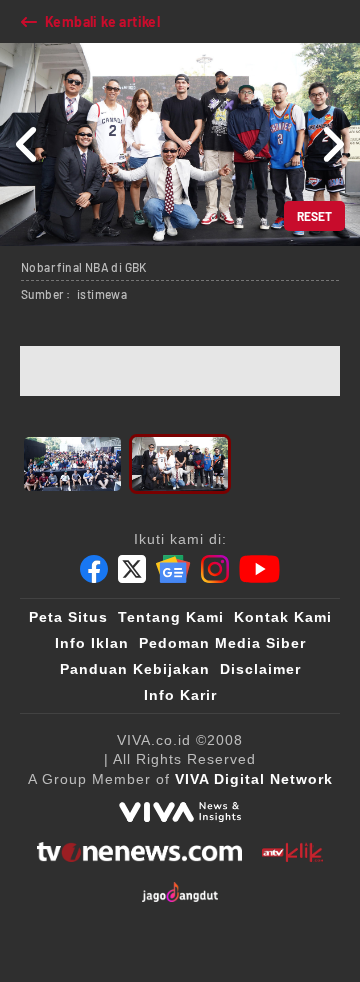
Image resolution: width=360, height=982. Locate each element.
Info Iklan (92, 643)
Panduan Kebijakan (135, 669)
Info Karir (180, 695)
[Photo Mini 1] (72, 464)
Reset (314, 216)
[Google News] (173, 569)
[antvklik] (292, 852)
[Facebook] (94, 569)
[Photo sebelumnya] (27, 144)
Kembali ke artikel (102, 21)
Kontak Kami (283, 617)
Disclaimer (260, 669)
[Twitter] (132, 569)
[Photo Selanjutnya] (332, 144)
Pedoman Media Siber (222, 643)
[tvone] (139, 852)
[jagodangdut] (180, 892)
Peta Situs (68, 617)
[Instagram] (215, 569)
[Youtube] (259, 569)
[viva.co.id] (180, 812)
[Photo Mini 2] (180, 464)
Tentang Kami (171, 617)
